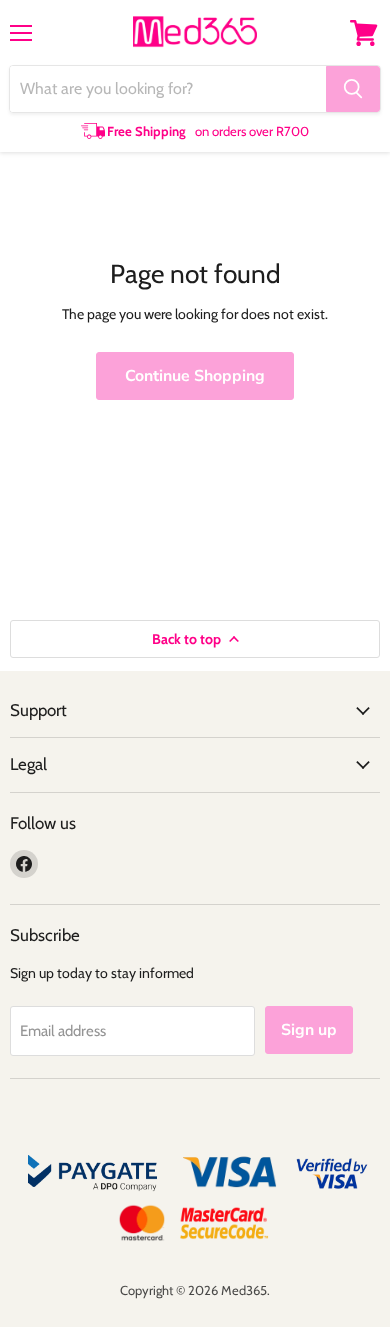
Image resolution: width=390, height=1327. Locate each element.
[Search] (353, 89)
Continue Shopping (195, 376)
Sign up (309, 1030)
